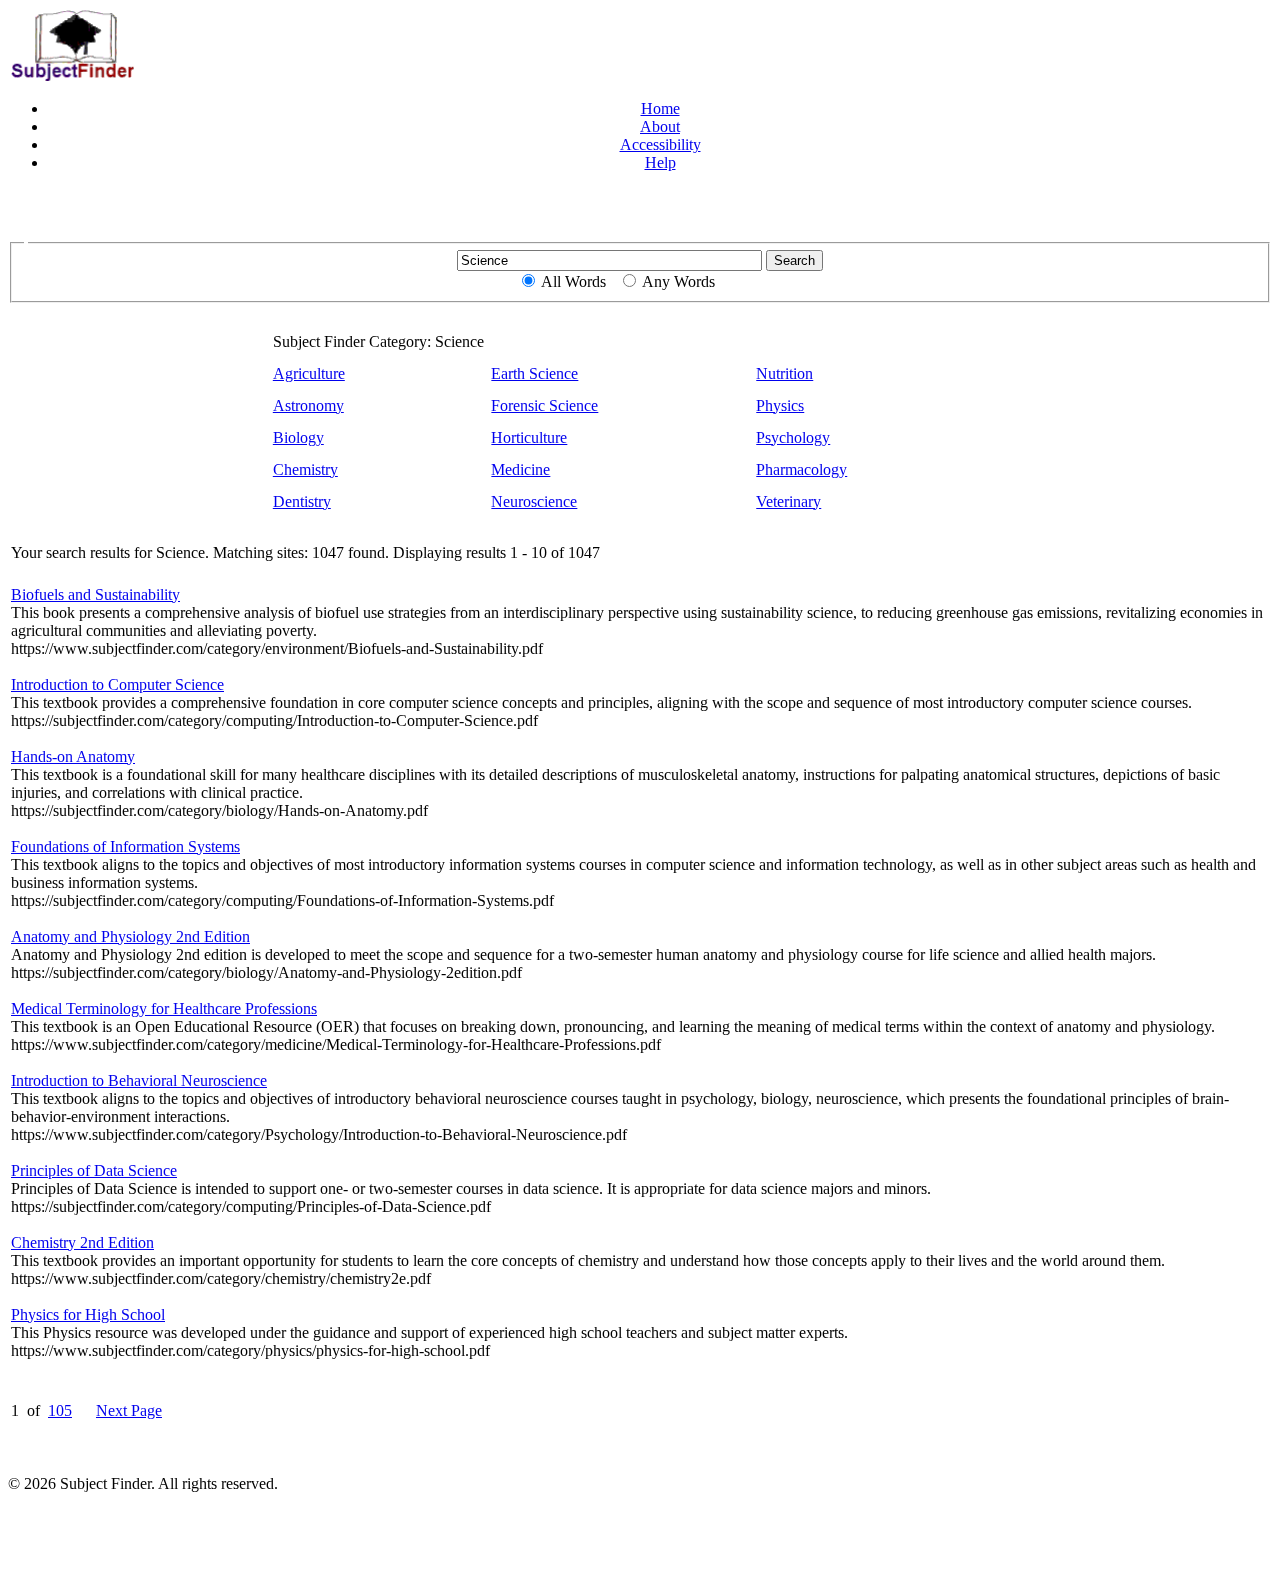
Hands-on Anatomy (73, 756)
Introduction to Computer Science (117, 684)
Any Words (678, 281)
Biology (298, 437)
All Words (573, 281)
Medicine (520, 469)
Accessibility (660, 144)
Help (660, 162)
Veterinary (788, 501)
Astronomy (308, 405)
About (660, 126)
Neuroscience (534, 501)
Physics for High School (88, 1314)
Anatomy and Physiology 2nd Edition (130, 936)
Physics (780, 405)
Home (660, 108)
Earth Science (534, 373)
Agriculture (309, 373)
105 (60, 1410)
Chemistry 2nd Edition (82, 1242)
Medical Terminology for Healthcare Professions (164, 1008)
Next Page (129, 1410)
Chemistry (305, 469)
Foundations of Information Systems (125, 846)
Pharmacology (801, 469)
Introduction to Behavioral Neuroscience (139, 1080)
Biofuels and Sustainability (95, 594)
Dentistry (302, 501)
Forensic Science (544, 405)
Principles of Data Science (94, 1170)
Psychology (793, 437)
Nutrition (784, 373)
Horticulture (529, 437)
